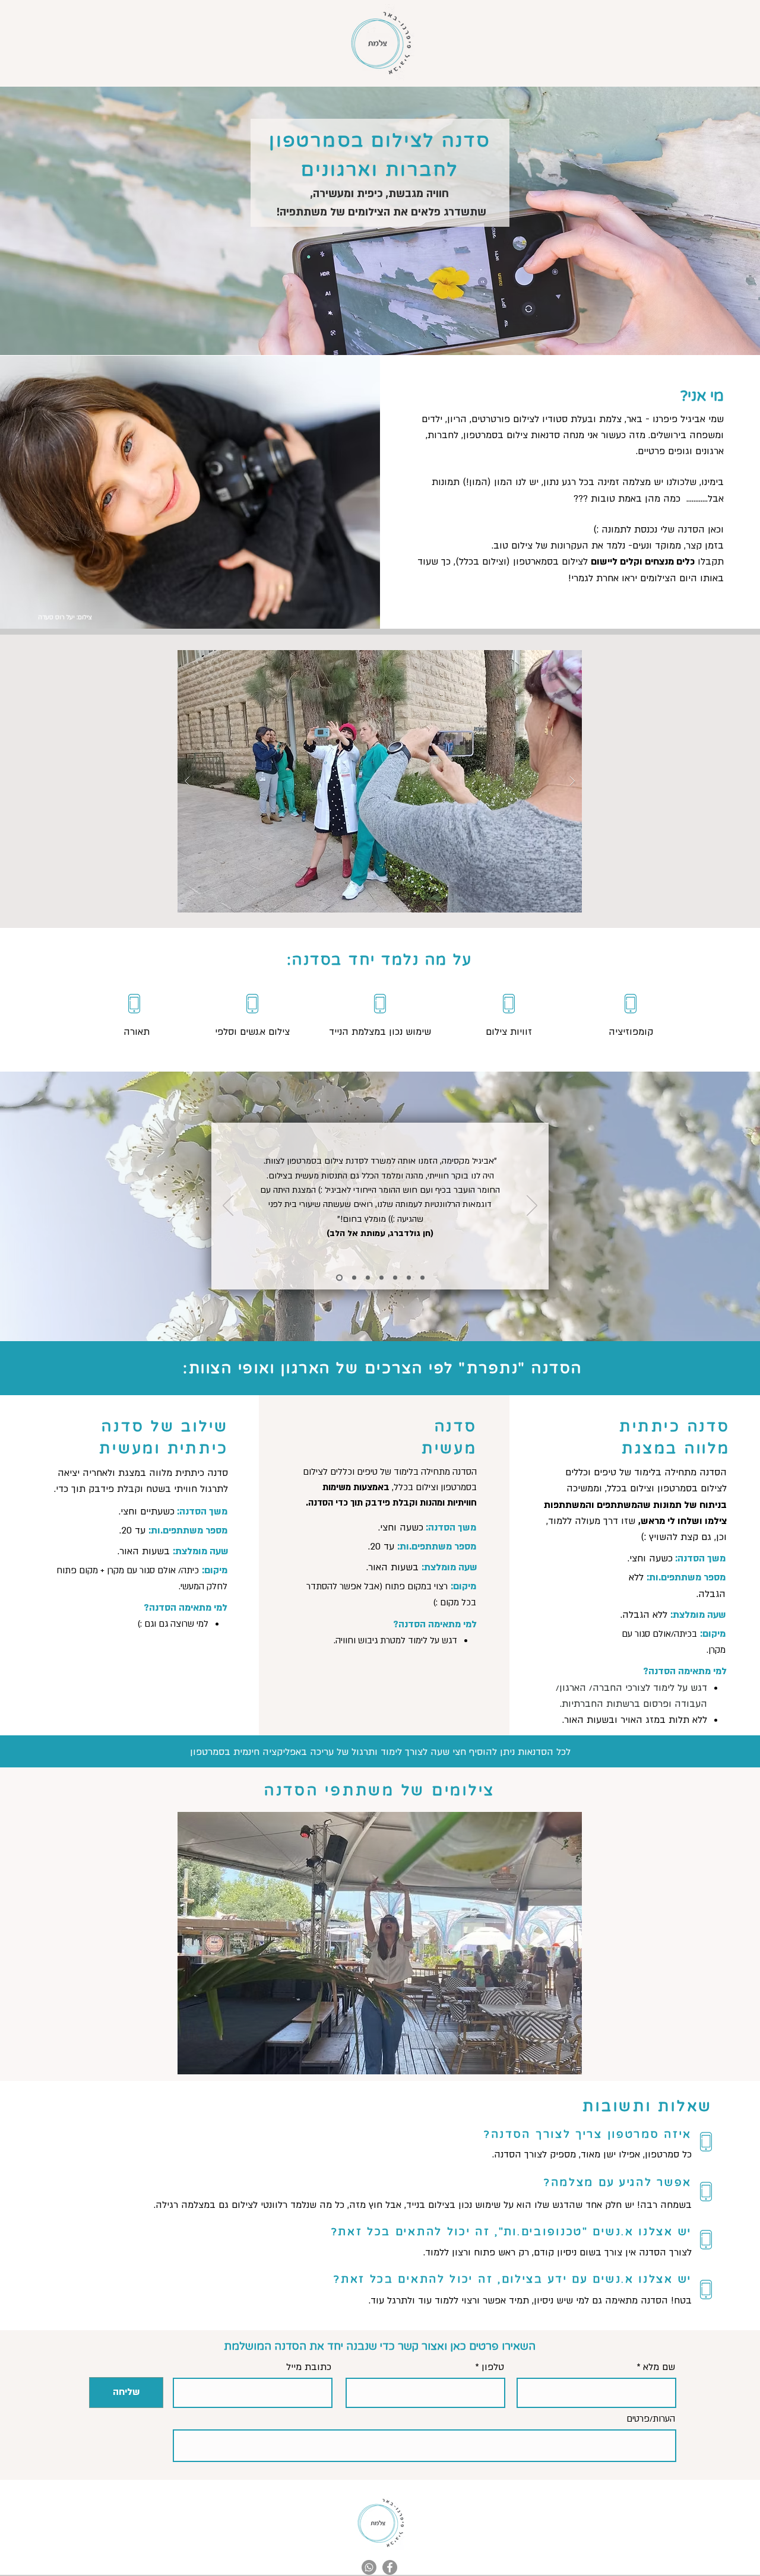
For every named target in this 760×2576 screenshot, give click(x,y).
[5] (395, 1278)
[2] (354, 1278)
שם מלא (659, 2367)
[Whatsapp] (369, 2567)
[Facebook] (390, 2567)
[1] (339, 1278)
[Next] (532, 1206)
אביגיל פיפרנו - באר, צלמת (652, 419)
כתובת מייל (309, 2367)
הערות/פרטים (651, 2419)
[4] (381, 1278)
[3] (368, 1278)
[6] (409, 1278)
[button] (380, 781)
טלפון (493, 2367)
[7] (422, 1278)
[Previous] (228, 1206)
